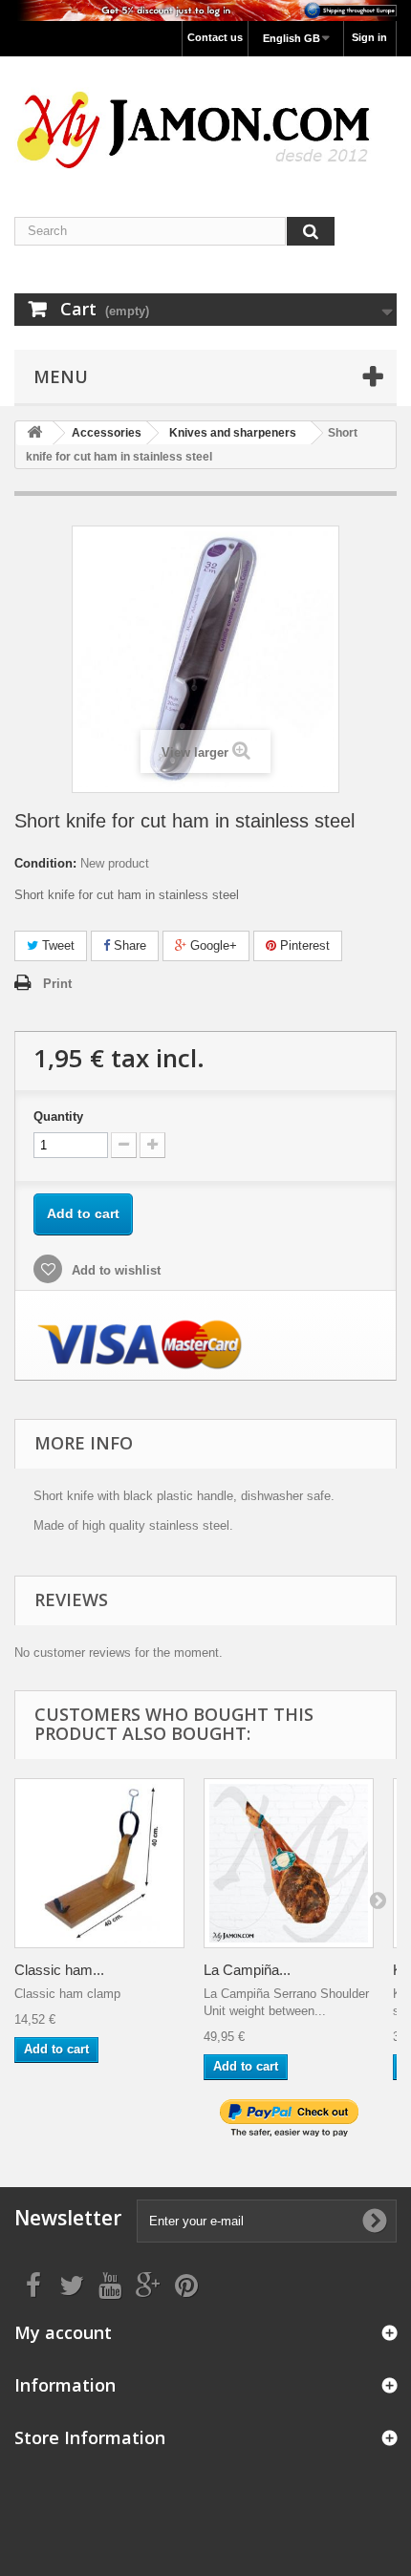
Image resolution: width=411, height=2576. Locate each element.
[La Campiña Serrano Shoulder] (289, 1863)
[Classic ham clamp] (99, 1863)
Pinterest (303, 945)
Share (128, 945)
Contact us (215, 37)
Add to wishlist (114, 1270)
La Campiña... (247, 1970)
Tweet (56, 945)
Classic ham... (59, 1970)
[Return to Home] (34, 433)
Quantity (58, 1116)
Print (57, 984)
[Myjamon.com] (205, 120)
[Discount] (205, 11)
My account (63, 2332)
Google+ (212, 945)
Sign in (369, 37)
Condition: (45, 863)
